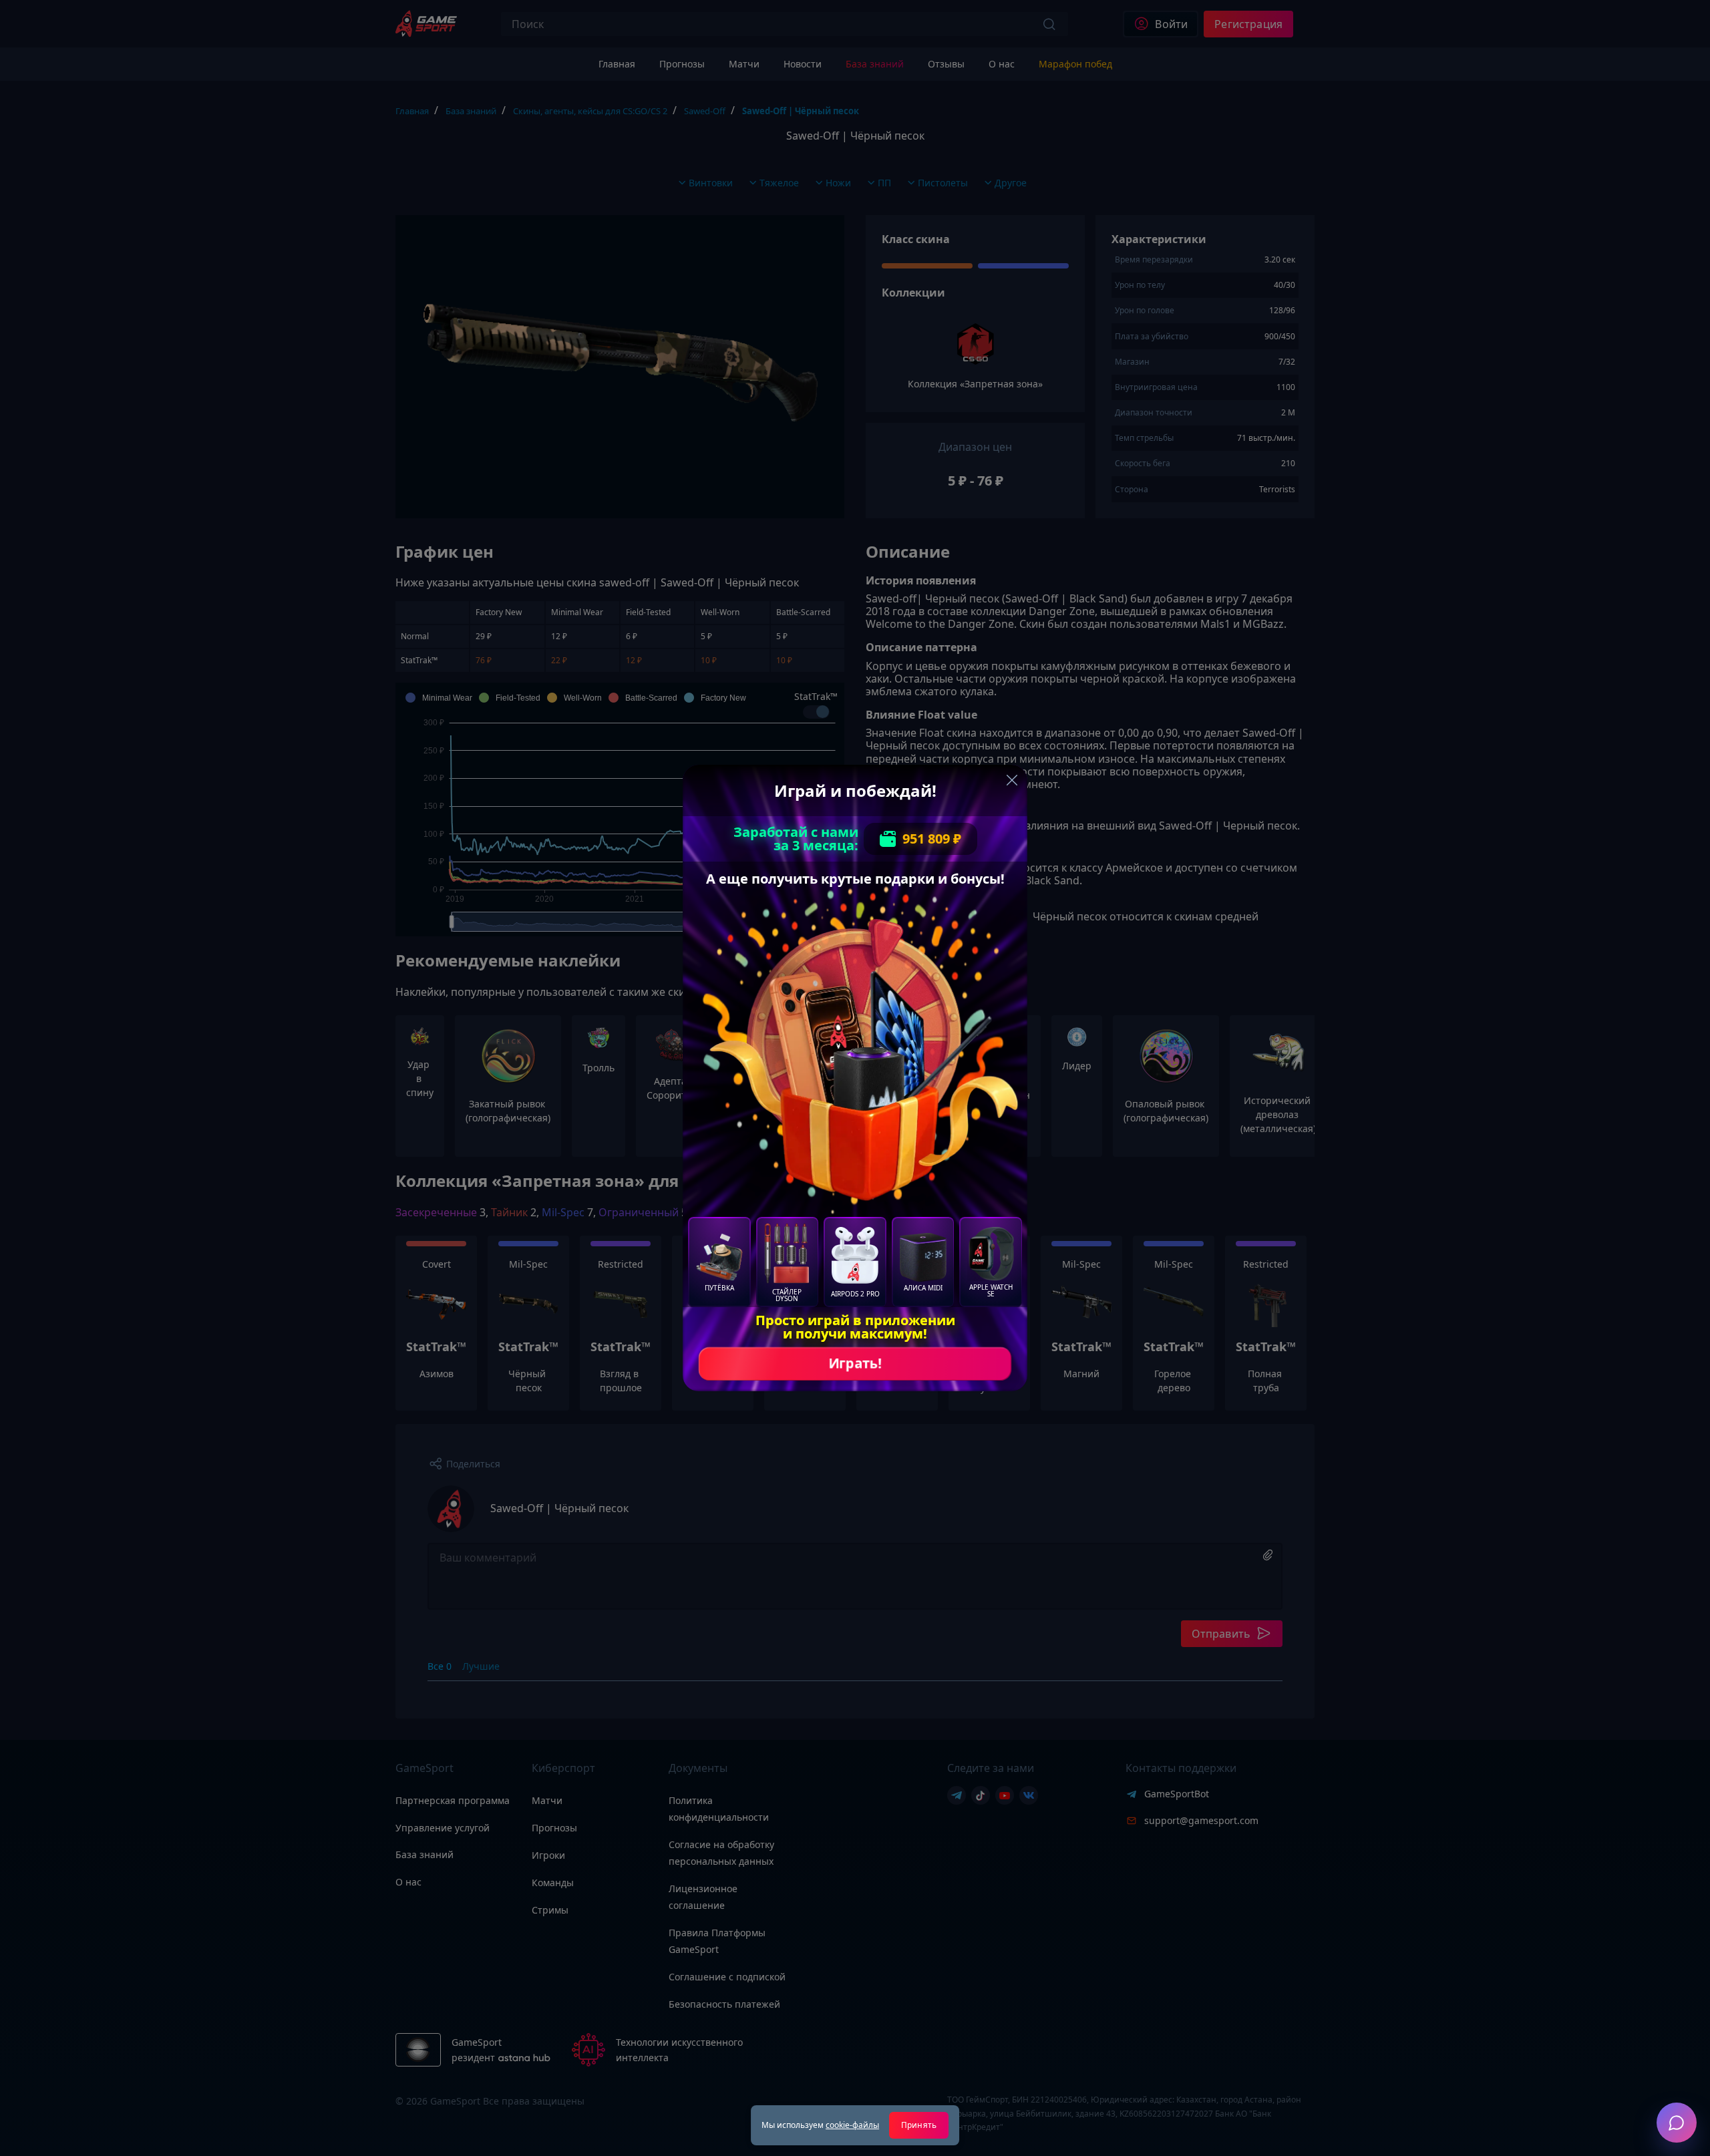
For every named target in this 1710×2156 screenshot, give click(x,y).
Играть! (855, 1364)
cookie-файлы (852, 2125)
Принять (919, 2125)
